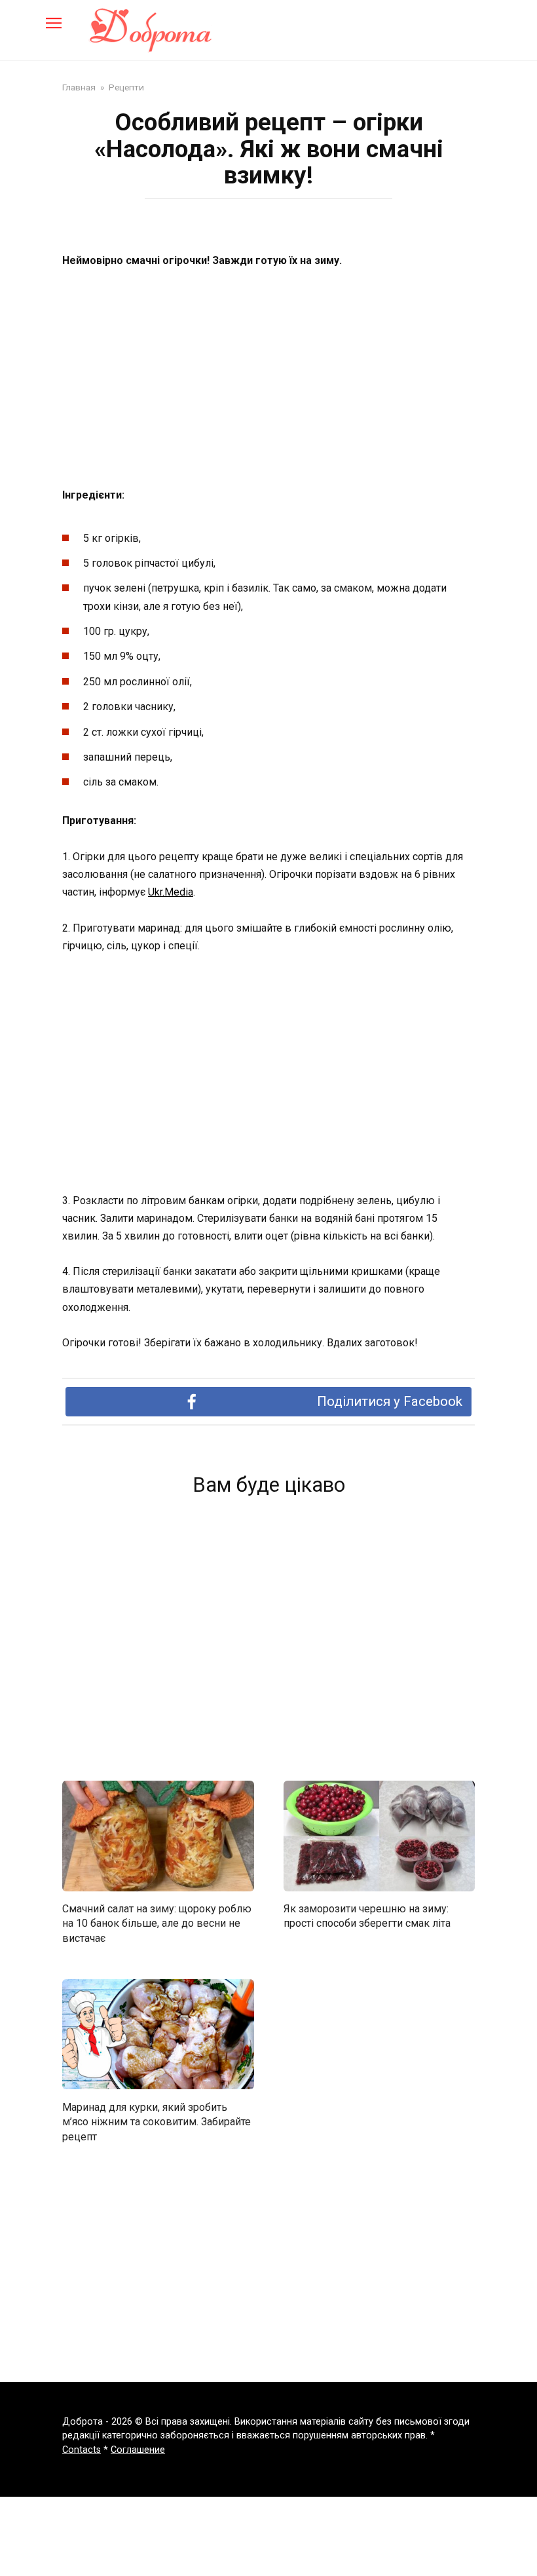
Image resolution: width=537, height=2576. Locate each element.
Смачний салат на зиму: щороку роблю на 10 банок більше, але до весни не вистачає (157, 1923)
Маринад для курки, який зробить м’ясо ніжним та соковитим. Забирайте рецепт (157, 2121)
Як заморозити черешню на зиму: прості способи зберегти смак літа (367, 1916)
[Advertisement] (268, 379)
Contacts (82, 2450)
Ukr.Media (171, 892)
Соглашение (138, 2450)
